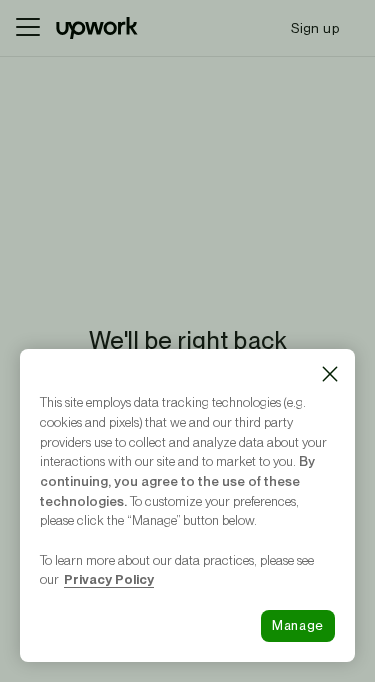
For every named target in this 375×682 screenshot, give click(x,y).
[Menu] (28, 28)
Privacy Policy (109, 579)
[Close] (330, 374)
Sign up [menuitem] (315, 28)
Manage (298, 625)
